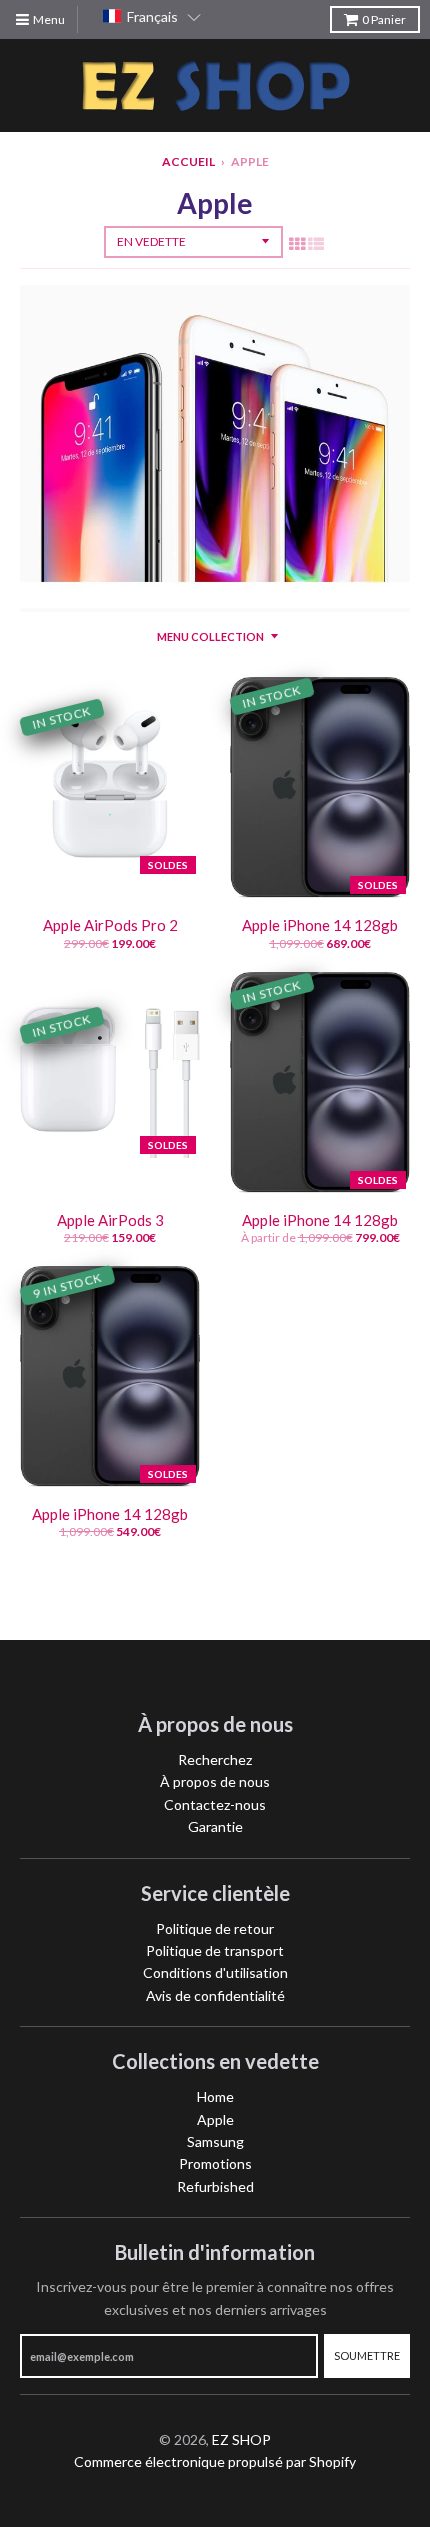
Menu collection (210, 636)
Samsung (215, 2141)
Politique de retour (215, 1928)
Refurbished (215, 2186)
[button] (151, 17)
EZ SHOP (241, 2439)
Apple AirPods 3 (110, 1220)
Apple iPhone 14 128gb (320, 925)
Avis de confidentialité (215, 1995)
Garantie (215, 1826)
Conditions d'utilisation (215, 1972)
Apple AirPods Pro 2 (110, 925)
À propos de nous (215, 1781)
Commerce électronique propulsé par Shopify (215, 2461)
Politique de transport (215, 1950)
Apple (215, 2119)
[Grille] (297, 243)
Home (215, 2096)
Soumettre (367, 2355)
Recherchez (215, 1759)
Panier (384, 19)
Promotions (215, 2163)
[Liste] (316, 243)
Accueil (188, 161)
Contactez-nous (215, 1804)
